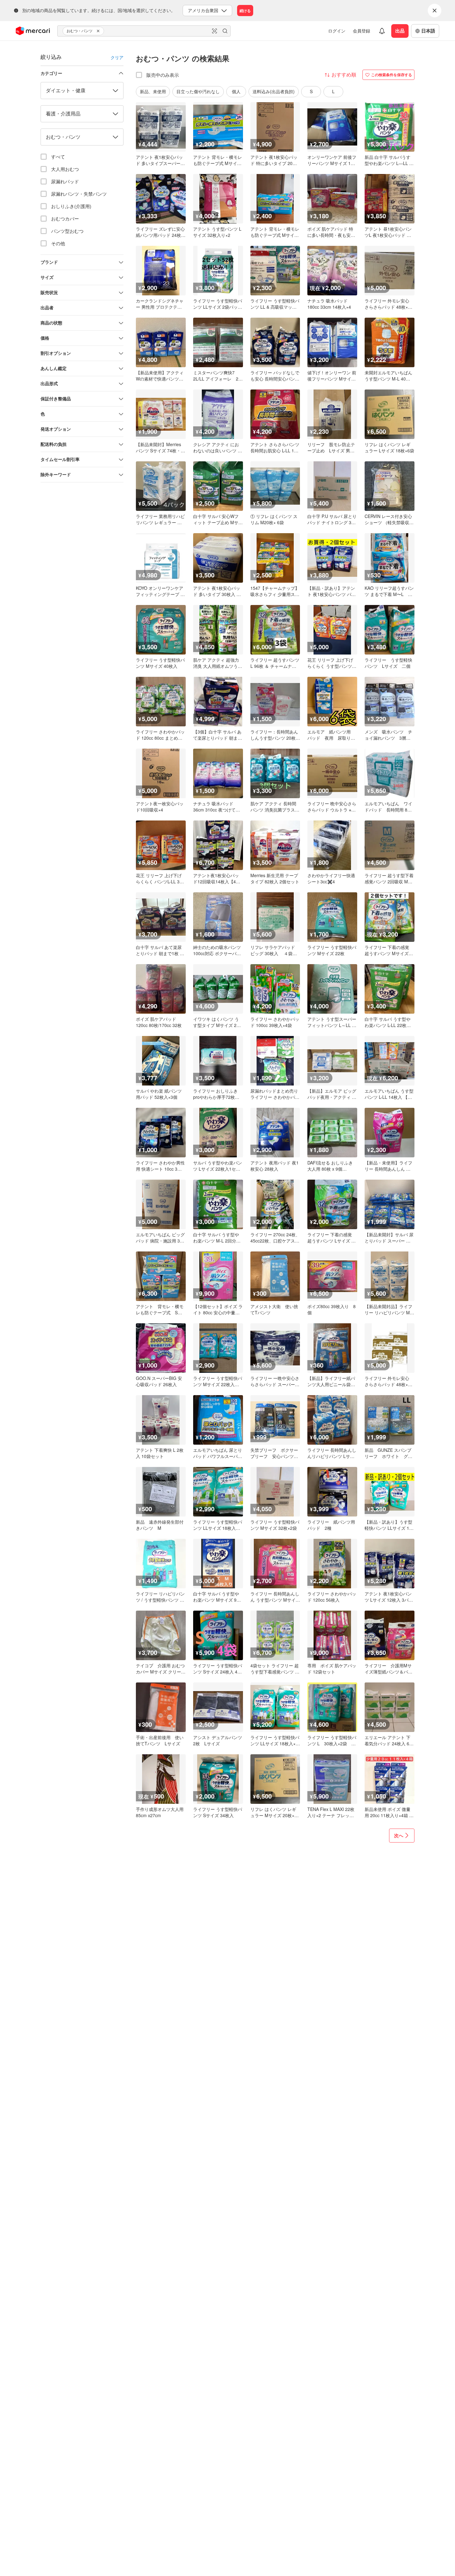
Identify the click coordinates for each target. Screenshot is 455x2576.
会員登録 (362, 31)
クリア (117, 57)
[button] (99, 31)
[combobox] (144, 31)
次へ (399, 1835)
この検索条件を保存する (392, 75)
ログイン (337, 31)
